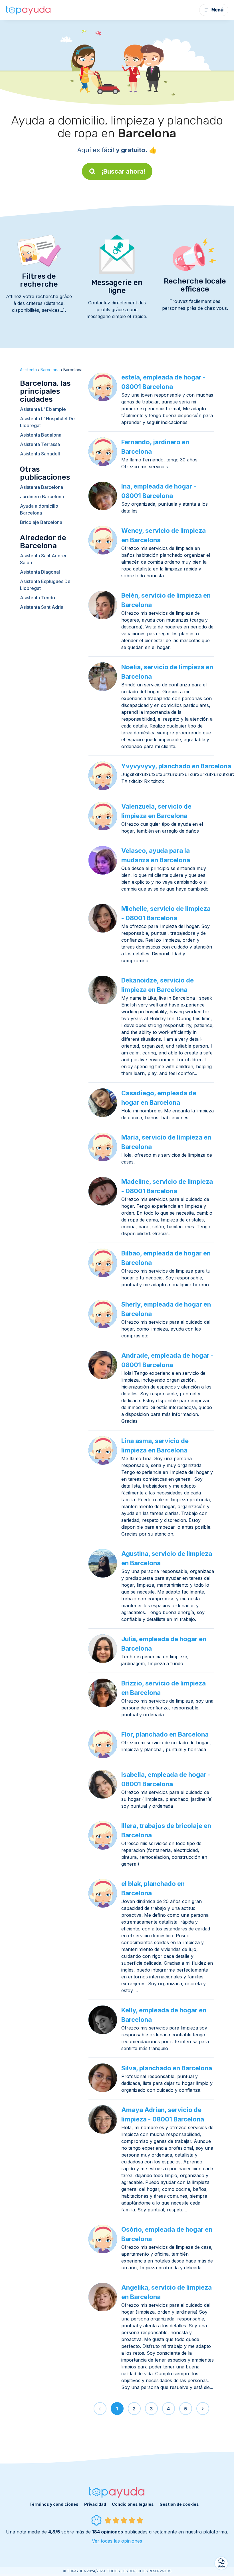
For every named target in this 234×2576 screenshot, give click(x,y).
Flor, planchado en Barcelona (165, 1734)
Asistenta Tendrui (39, 598)
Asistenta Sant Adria (42, 607)
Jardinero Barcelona (42, 497)
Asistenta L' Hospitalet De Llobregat (47, 422)
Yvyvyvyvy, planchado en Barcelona (176, 766)
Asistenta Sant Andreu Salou (44, 559)
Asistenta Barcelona (42, 487)
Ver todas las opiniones (117, 2541)
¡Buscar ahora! (123, 171)
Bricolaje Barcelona (41, 522)
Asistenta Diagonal (40, 572)
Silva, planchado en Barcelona (167, 2068)
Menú (217, 10)
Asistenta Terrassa (40, 444)
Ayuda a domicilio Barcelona (39, 509)
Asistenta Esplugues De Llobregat (45, 585)
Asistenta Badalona (41, 435)
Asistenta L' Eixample (43, 409)
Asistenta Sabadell (40, 454)
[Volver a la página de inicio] (29, 10)
